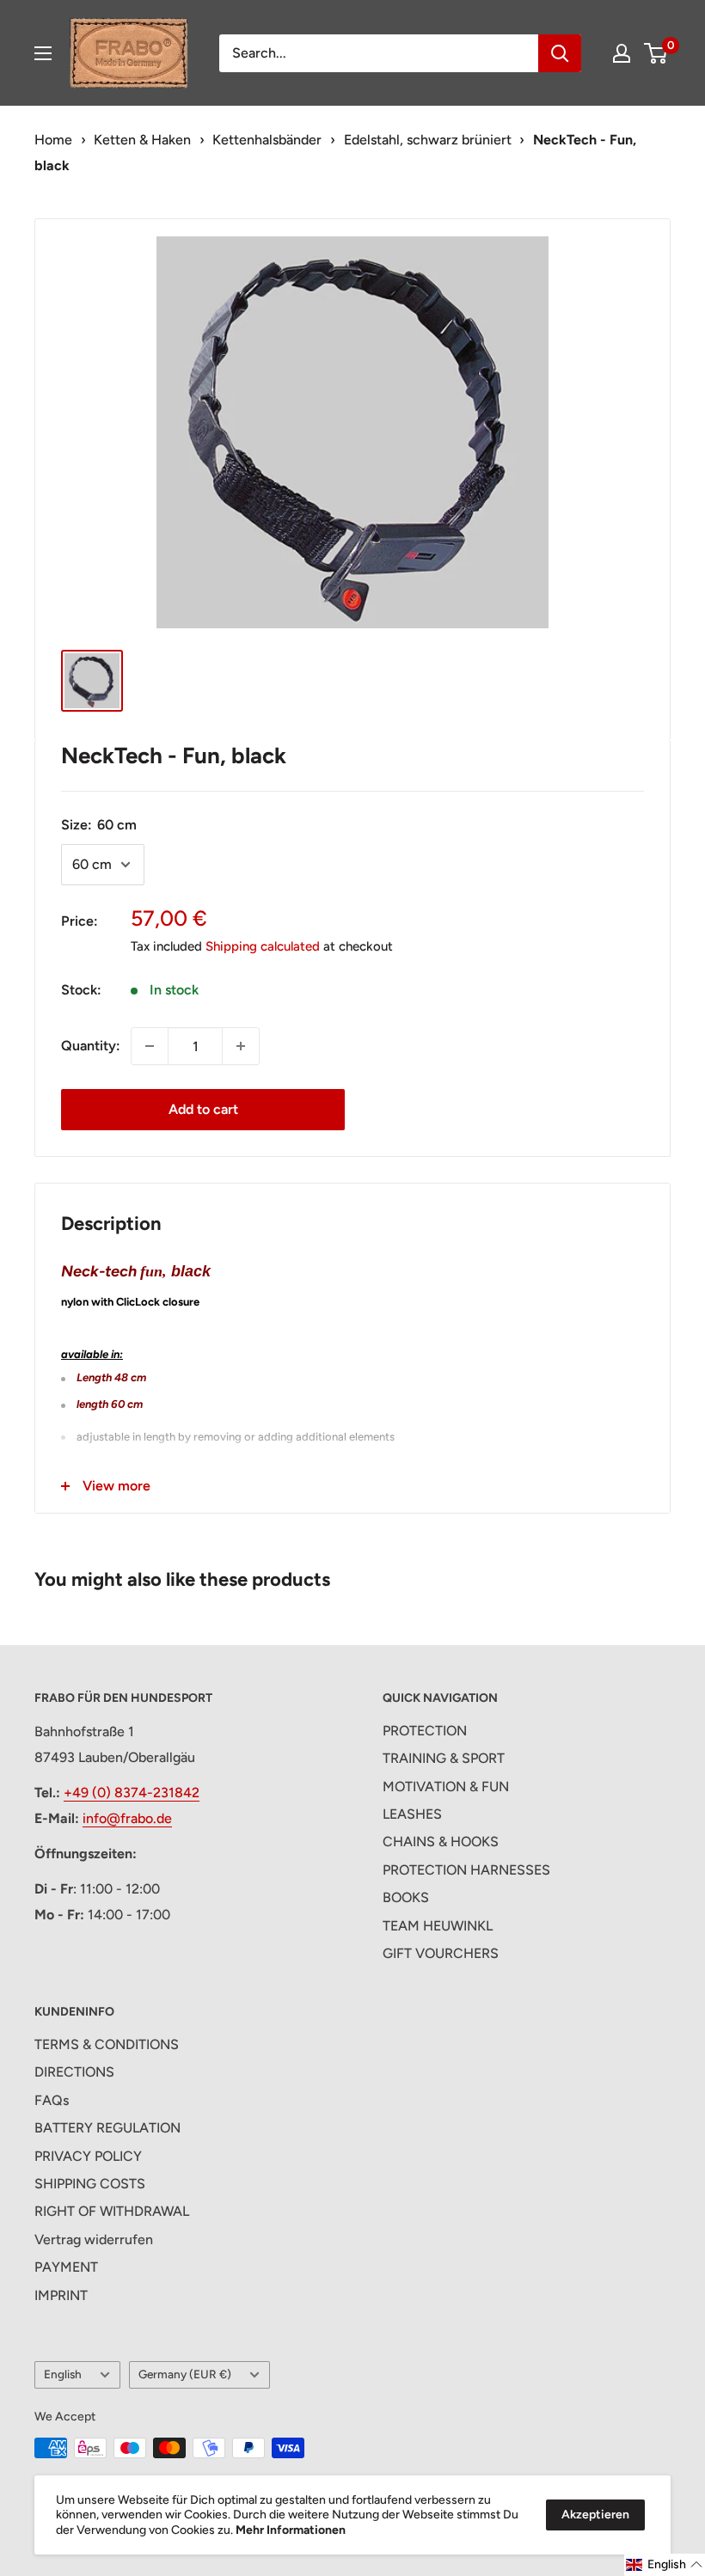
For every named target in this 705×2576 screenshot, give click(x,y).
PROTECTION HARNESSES (466, 1870)
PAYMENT (66, 2267)
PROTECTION (425, 1731)
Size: (99, 825)
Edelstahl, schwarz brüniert (428, 140)
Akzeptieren (595, 2515)
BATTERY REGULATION (107, 2128)
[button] (665, 2565)
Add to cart (203, 1109)
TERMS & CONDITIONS (107, 2044)
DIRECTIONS (74, 2072)
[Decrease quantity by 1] (150, 1046)
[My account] (622, 53)
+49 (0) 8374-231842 (132, 1793)
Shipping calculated (263, 946)
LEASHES (412, 1814)
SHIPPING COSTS (90, 2184)
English (63, 2374)
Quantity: (91, 1046)
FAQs (52, 2100)
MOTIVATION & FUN (446, 1787)
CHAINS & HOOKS (441, 1842)
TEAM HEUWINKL (438, 1926)
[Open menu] (43, 53)
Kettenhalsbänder (267, 140)
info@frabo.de (127, 1818)
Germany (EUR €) (185, 2374)
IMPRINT (61, 2295)
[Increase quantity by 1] (241, 1046)
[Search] (560, 53)
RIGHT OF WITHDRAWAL (112, 2211)
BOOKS (406, 1897)
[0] (656, 53)
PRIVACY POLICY (88, 2156)
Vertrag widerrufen (94, 2239)
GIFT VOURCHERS (441, 1953)
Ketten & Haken (142, 140)
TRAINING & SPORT (444, 1758)
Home (53, 140)
